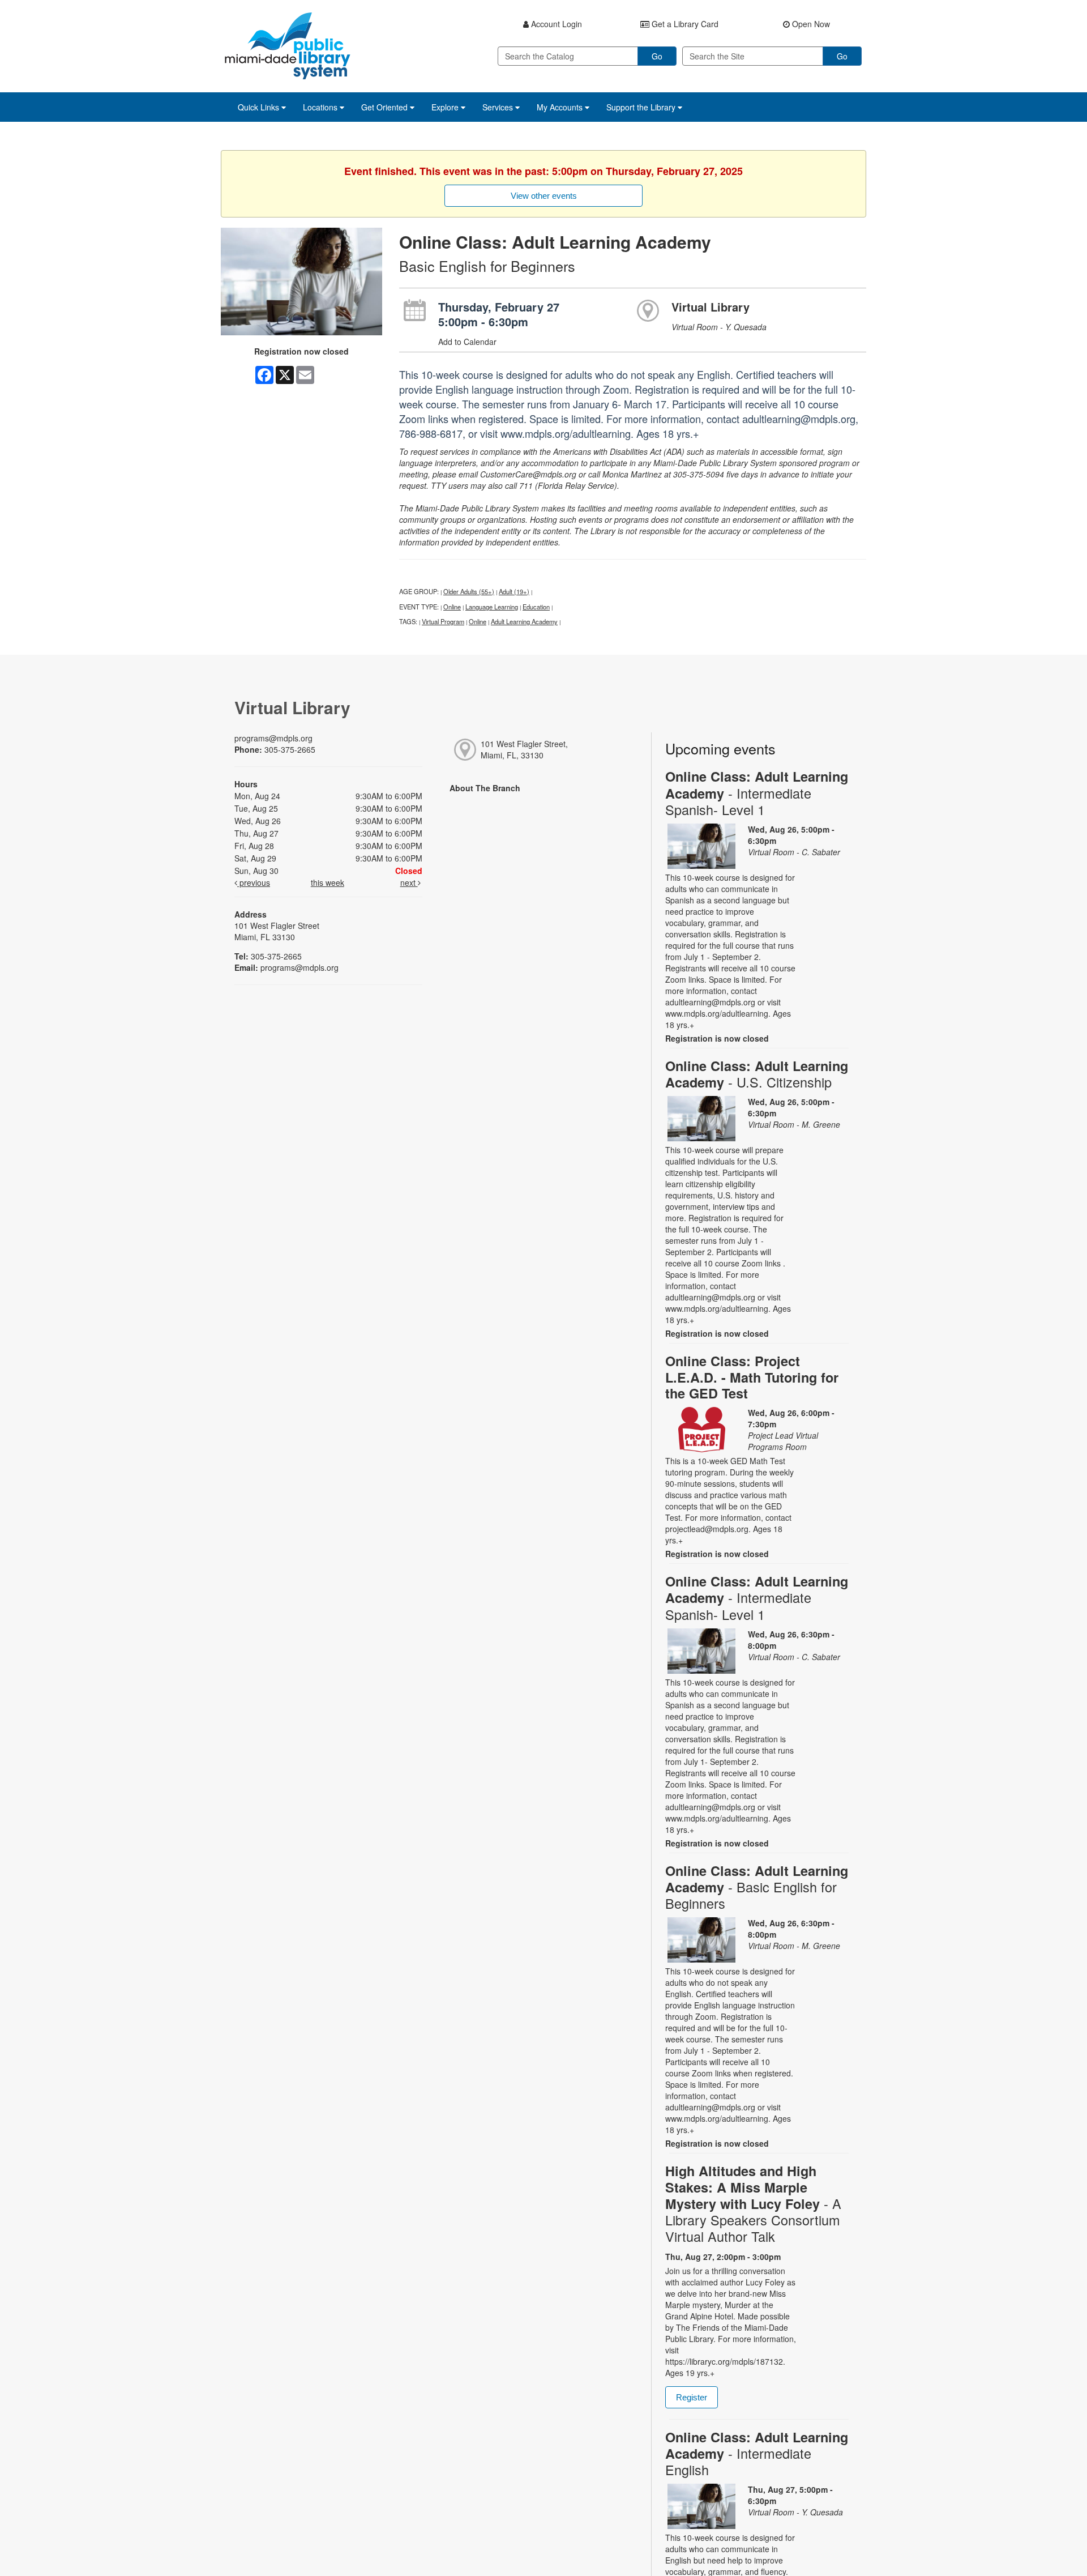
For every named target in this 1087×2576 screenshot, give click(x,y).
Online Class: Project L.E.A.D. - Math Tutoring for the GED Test (752, 1377)
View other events (544, 196)
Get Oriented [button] (386, 107)
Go (657, 56)
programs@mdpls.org (273, 738)
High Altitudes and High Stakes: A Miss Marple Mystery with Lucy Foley (753, 2204)
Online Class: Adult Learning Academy (757, 793)
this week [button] (328, 882)
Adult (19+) (514, 591)
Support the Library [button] (642, 107)
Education (536, 607)
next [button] (409, 882)
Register (692, 2397)
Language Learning (492, 607)
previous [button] (254, 882)
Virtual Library (711, 307)
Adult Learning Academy (524, 621)
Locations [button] (321, 107)
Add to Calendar (467, 342)
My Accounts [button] (561, 107)
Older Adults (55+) (469, 591)
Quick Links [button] (260, 107)
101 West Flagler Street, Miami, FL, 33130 (524, 749)
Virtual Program (443, 621)
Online (452, 607)
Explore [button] (446, 107)
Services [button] (499, 107)
